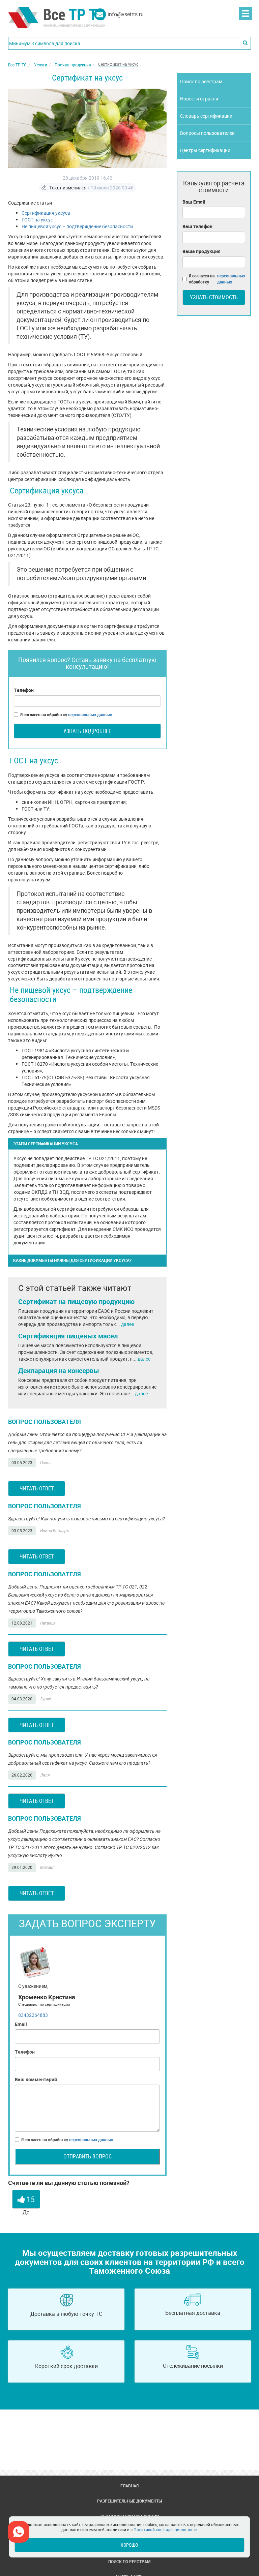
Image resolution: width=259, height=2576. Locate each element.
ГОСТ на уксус (37, 220)
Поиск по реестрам (201, 81)
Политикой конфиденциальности (166, 2529)
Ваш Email (194, 202)
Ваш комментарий (36, 2079)
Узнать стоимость (214, 297)
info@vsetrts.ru (126, 14)
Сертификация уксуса (46, 213)
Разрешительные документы (129, 2501)
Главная (129, 2486)
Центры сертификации (205, 150)
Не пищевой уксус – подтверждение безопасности (77, 226)
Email (21, 2024)
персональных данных (90, 715)
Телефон (24, 690)
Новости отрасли (199, 99)
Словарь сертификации (206, 116)
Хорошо (129, 2545)
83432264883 (33, 2015)
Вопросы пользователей (207, 133)
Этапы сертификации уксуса (46, 1144)
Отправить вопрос (88, 2156)
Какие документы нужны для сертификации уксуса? (72, 1260)
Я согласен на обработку (66, 715)
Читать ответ (37, 1488)
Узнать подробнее (87, 731)
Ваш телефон (197, 226)
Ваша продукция (202, 251)
